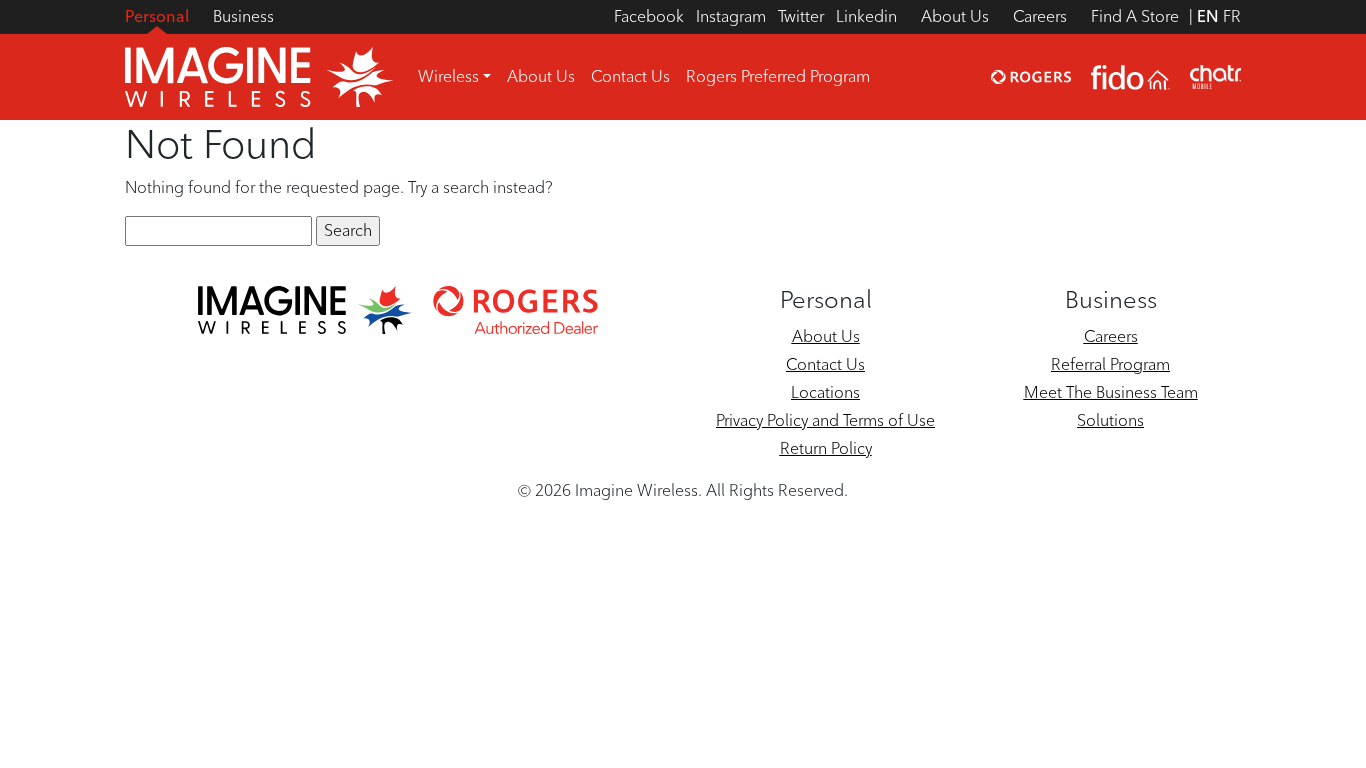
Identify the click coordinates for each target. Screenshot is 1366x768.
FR (1232, 16)
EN (1208, 16)
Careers (1040, 16)
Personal (157, 16)
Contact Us (630, 76)
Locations (825, 392)
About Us (955, 16)
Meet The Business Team (1111, 392)
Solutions (1110, 420)
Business (243, 16)
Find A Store (1135, 16)
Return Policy (826, 448)
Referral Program (1110, 364)
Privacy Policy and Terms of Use (825, 420)
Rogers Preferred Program (778, 76)
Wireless (448, 76)
